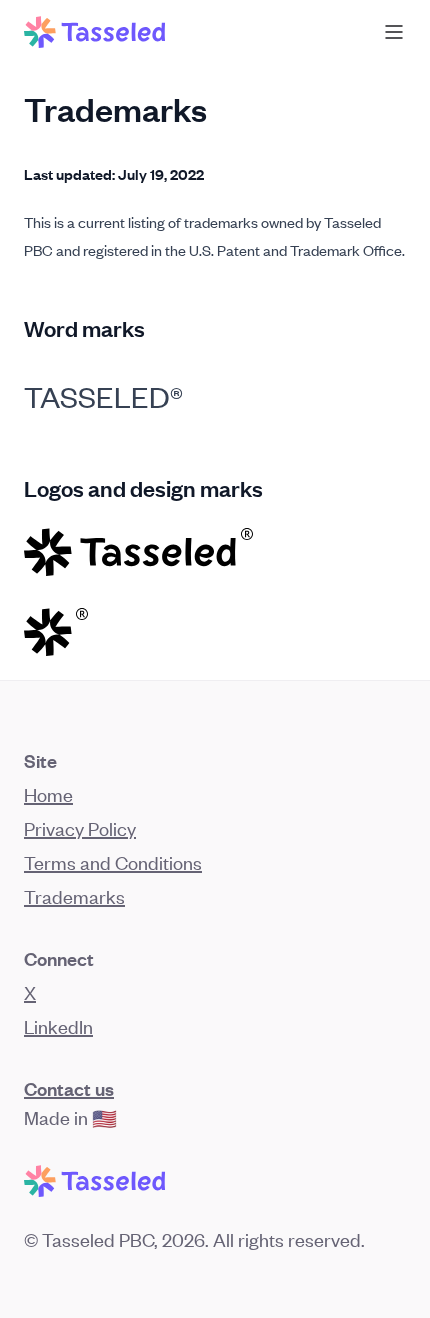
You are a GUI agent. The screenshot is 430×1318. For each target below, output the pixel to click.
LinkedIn (58, 1025)
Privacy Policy (80, 827)
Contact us (69, 1088)
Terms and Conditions (113, 861)
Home (48, 793)
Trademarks (74, 895)
